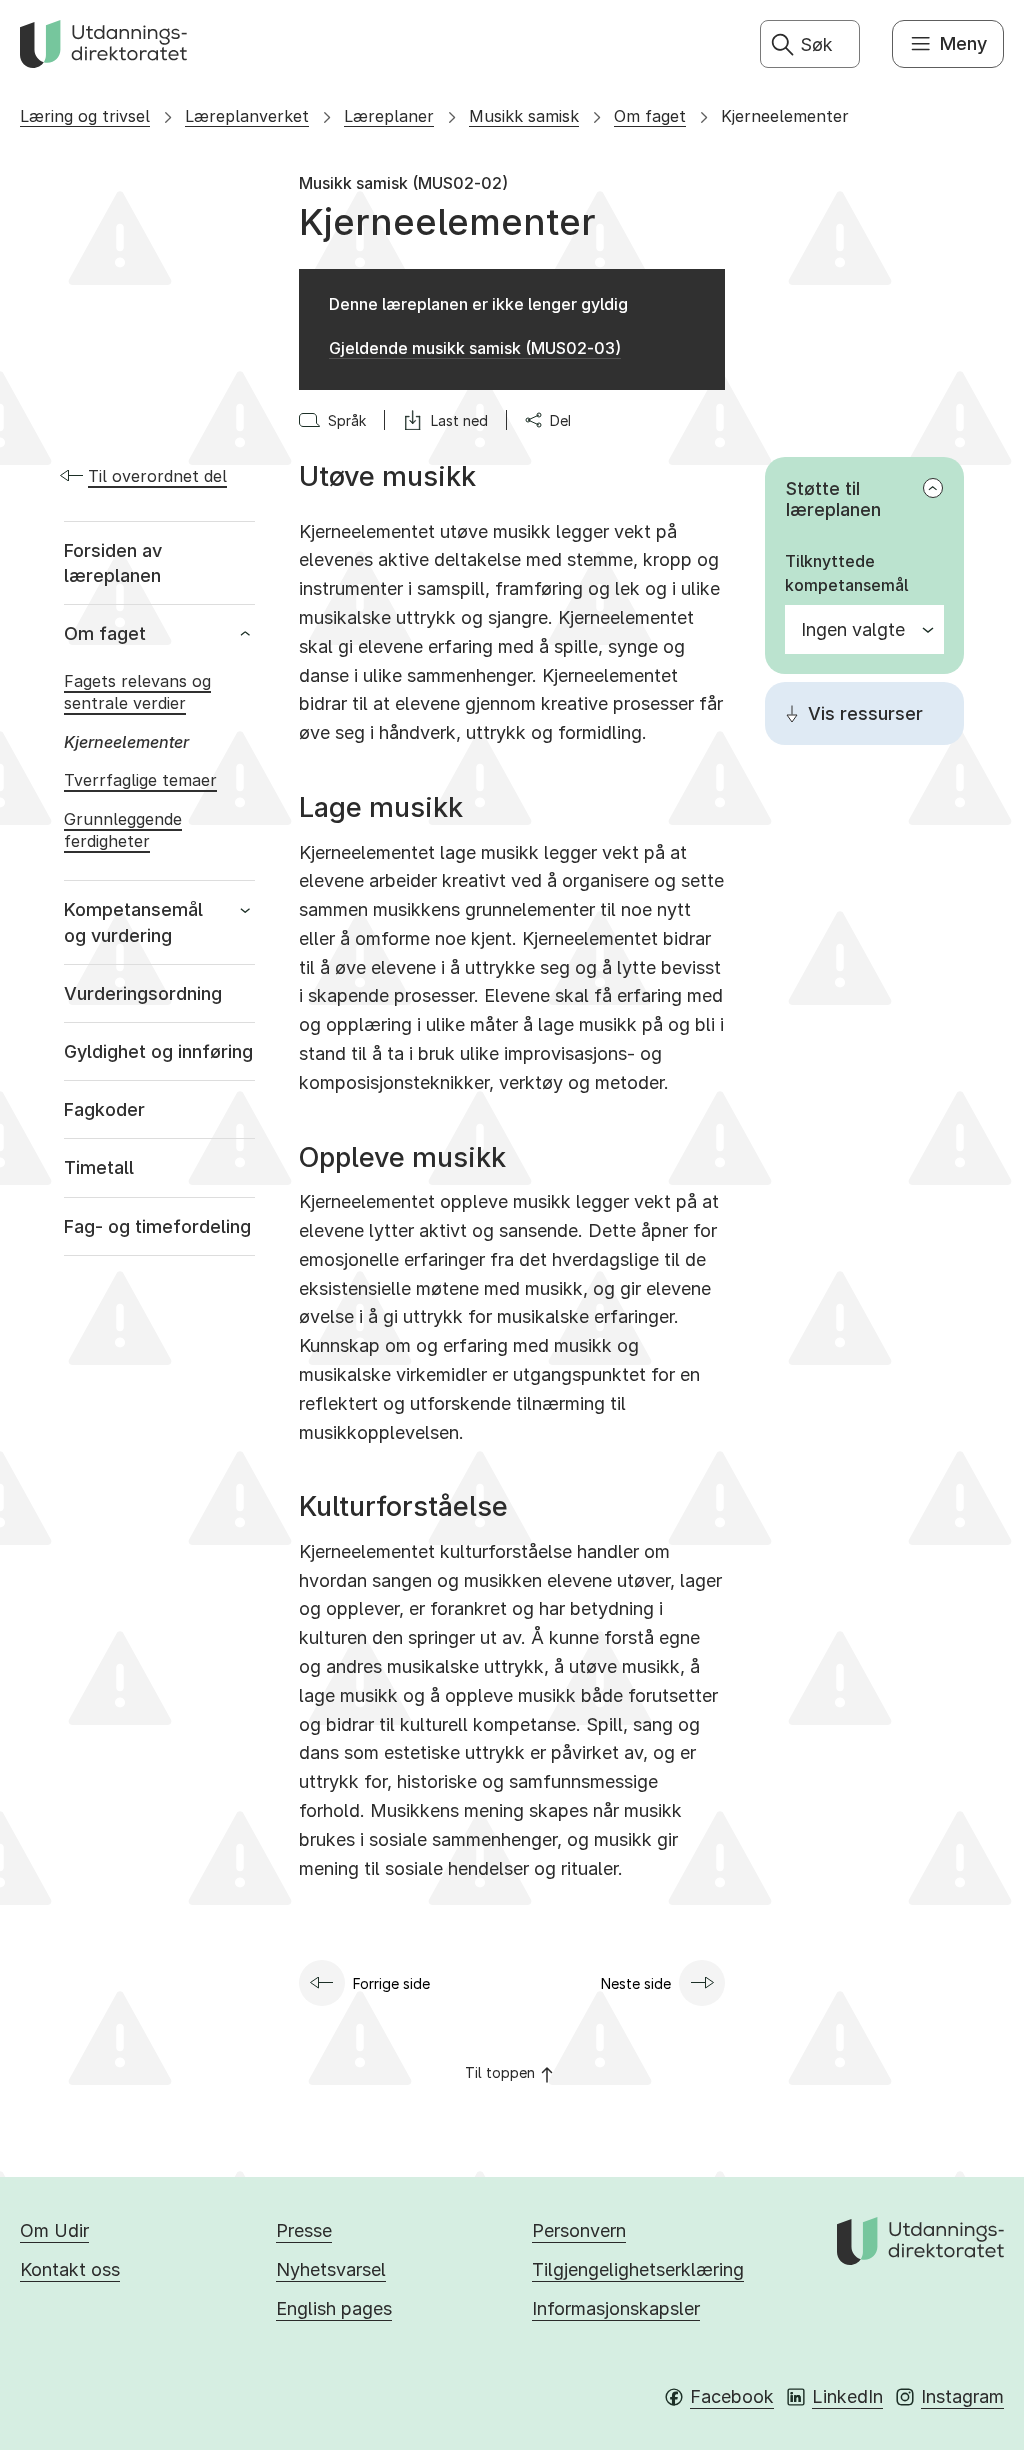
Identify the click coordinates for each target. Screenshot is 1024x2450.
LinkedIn (847, 2396)
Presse (304, 2230)
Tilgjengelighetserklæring (638, 2269)
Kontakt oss (70, 2269)
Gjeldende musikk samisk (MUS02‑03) (475, 348)
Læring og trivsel (85, 116)
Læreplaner (389, 116)
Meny (963, 43)
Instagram (962, 2396)
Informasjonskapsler (616, 2308)
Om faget (650, 116)
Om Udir (54, 2230)
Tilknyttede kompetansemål (846, 573)
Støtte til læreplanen (833, 499)
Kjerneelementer (785, 116)
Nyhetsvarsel (331, 2269)
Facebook (732, 2396)
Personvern (579, 2230)
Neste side (636, 1983)
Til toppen (500, 2072)
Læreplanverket (247, 116)
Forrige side (391, 1983)
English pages (334, 2308)
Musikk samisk (524, 116)
